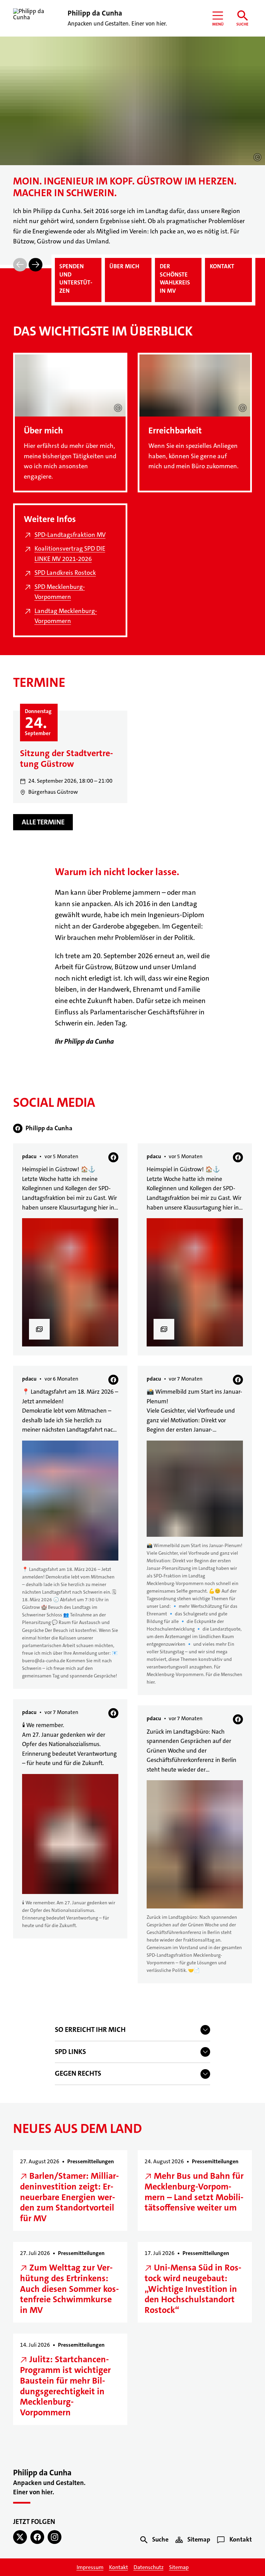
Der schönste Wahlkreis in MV (175, 278)
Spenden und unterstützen (76, 278)
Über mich (124, 266)
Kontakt (222, 266)
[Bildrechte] (257, 157)
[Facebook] (37, 2537)
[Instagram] (55, 2537)
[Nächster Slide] (36, 265)
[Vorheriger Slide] (20, 265)
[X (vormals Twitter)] (20, 2537)
